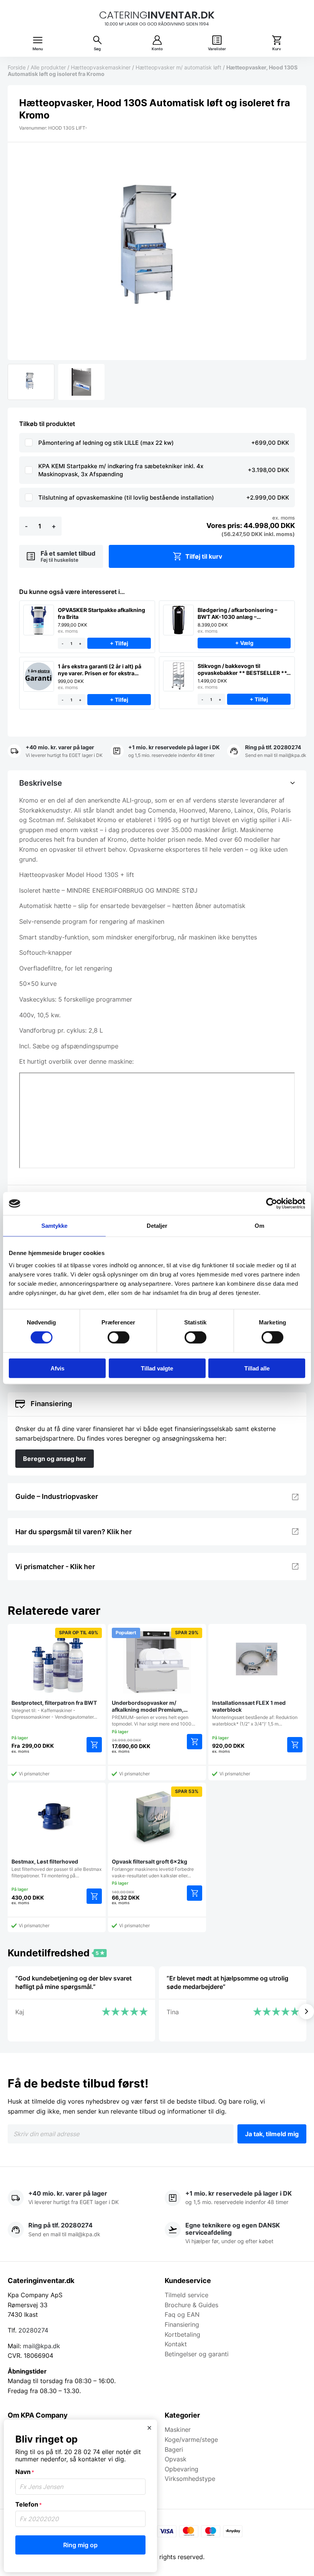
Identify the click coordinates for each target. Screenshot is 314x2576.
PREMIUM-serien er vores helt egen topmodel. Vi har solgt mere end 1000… (155, 1678)
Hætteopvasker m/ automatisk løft (178, 67)
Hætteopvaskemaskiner (101, 67)
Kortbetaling (182, 2334)
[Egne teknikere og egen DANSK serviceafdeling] (235, 2234)
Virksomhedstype (190, 2479)
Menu (38, 49)
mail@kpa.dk (42, 2346)
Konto (157, 49)
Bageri (174, 2449)
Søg (97, 49)
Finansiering (182, 2324)
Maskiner (178, 2430)
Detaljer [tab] (157, 1226)
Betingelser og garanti (197, 2354)
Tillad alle (257, 1368)
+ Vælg (244, 643)
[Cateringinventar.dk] (157, 19)
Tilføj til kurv (204, 556)
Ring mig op (80, 2545)
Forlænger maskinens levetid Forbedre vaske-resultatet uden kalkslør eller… (155, 1833)
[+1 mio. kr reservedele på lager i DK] (165, 752)
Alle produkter (48, 67)
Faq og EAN (182, 2314)
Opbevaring (182, 2469)
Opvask (176, 2459)
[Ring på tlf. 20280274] (267, 752)
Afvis (57, 1368)
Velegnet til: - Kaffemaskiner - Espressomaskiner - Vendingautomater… (55, 1675)
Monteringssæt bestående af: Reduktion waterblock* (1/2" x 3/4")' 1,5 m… (255, 1713)
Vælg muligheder (94, 1745)
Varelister (217, 49)
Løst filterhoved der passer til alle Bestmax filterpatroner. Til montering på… (56, 1868)
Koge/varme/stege (191, 2439)
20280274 (33, 2330)
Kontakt (176, 2344)
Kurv (277, 49)
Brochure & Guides (191, 2305)
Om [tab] (259, 1226)
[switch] (119, 1337)
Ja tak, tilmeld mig (272, 2134)
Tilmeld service (186, 2295)
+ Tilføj (119, 644)
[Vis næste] (306, 2012)
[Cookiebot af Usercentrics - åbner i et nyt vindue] (272, 1204)
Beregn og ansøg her (55, 1459)
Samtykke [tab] (55, 1226)
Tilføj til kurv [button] (195, 1742)
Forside (17, 67)
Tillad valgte (157, 1368)
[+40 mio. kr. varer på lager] (55, 752)
